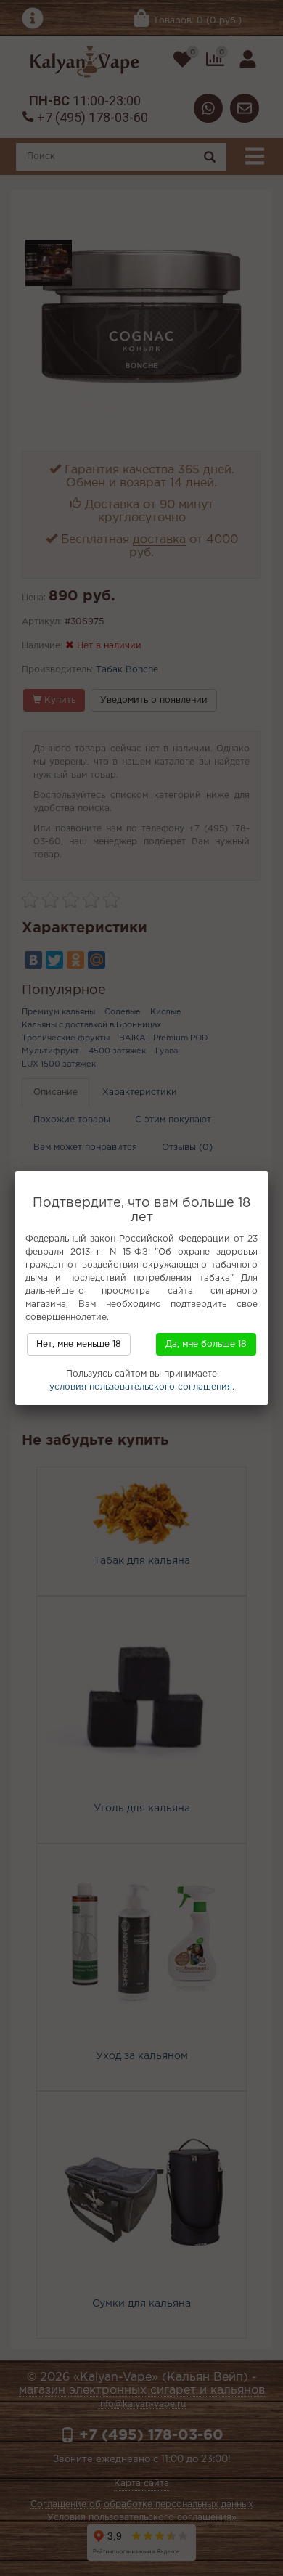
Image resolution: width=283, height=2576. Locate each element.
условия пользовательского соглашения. (142, 1387)
